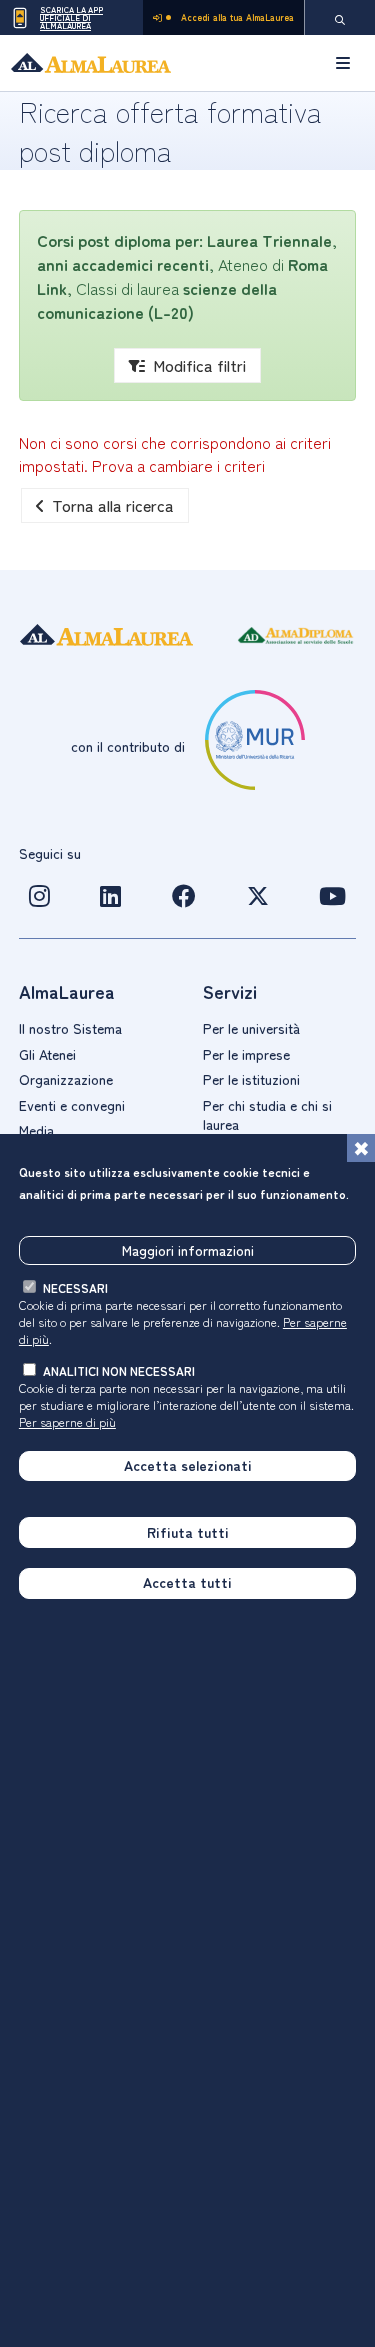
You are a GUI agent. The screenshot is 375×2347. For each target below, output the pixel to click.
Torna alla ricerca (113, 505)
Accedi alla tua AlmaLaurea (237, 17)
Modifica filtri (199, 365)
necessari (75, 1287)
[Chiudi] (361, 1148)
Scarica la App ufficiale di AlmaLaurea (71, 17)
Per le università (251, 1028)
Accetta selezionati (188, 1465)
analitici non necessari (119, 1370)
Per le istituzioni (251, 1079)
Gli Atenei (47, 1054)
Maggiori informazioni (188, 1250)
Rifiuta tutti (188, 1532)
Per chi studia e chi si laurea (267, 1115)
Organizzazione (66, 1079)
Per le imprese (246, 1054)
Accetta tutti (187, 1582)
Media (36, 1130)
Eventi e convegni (72, 1105)
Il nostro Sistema (70, 1028)
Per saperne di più (67, 1421)
